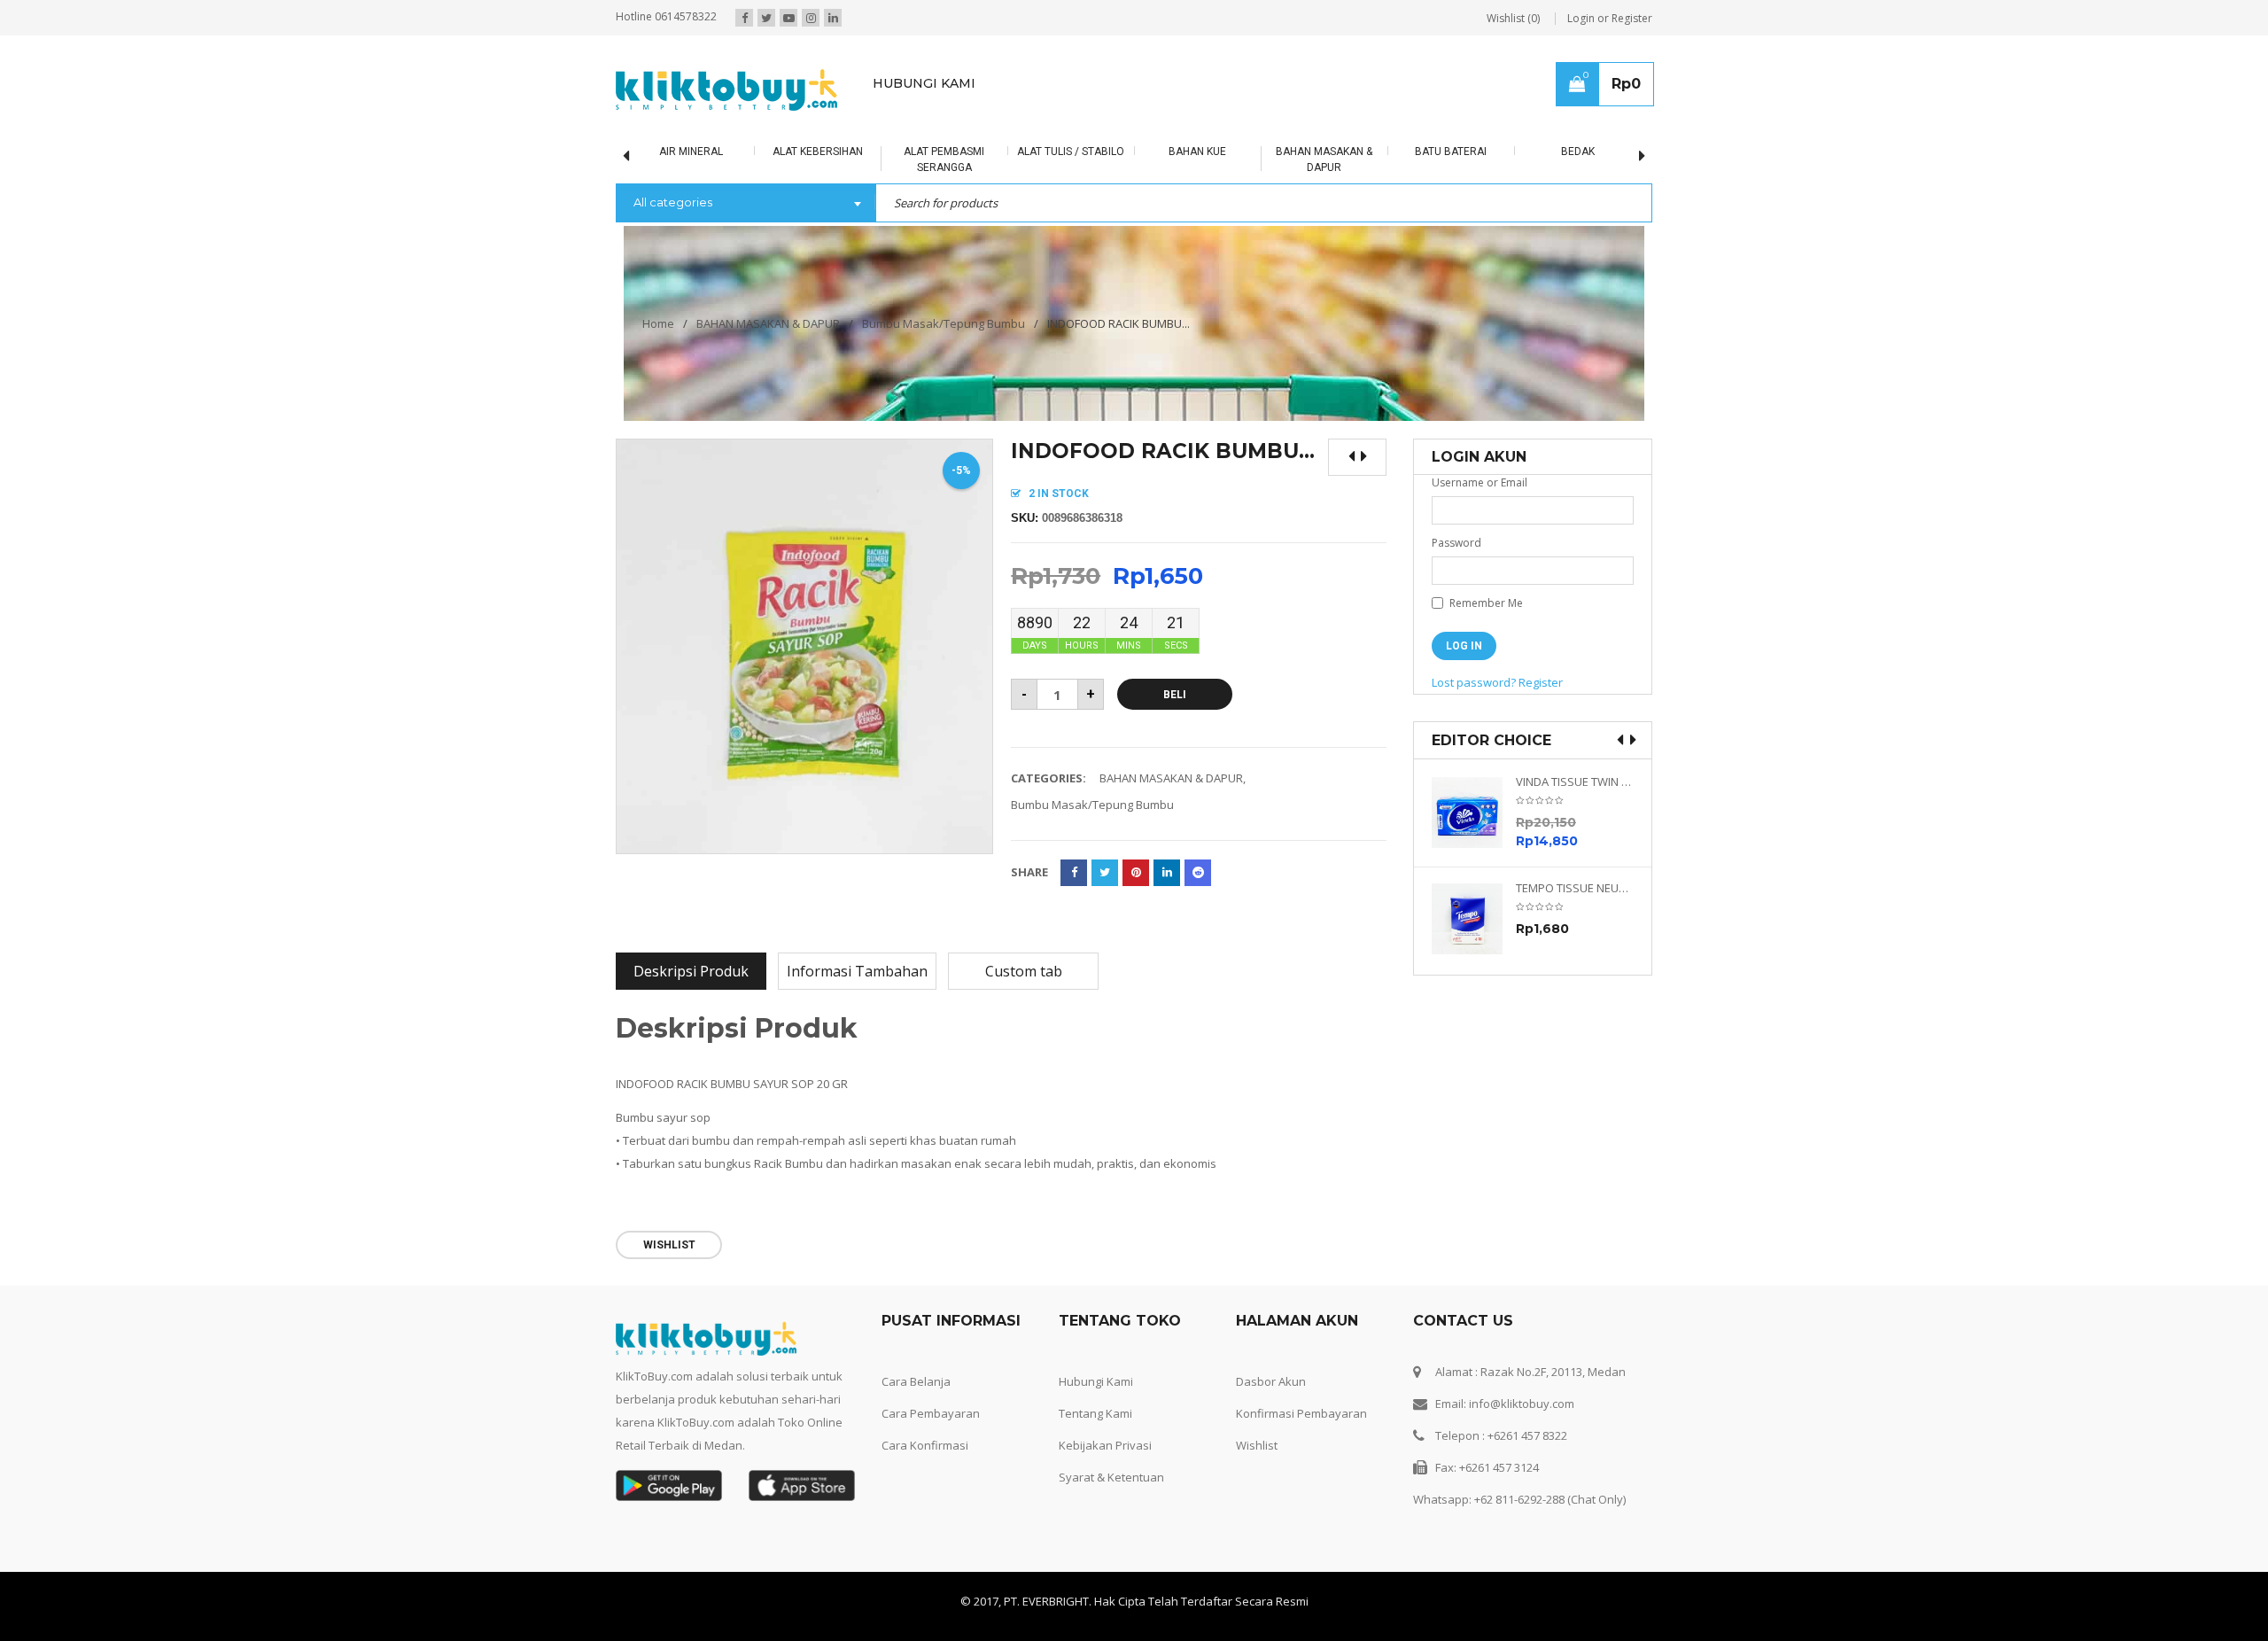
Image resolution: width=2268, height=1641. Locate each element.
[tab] (691, 971)
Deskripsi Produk (691, 971)
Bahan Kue (1197, 152)
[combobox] (746, 204)
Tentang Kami (1095, 1413)
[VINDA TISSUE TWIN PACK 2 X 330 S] (1474, 813)
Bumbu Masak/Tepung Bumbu (944, 323)
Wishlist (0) (1513, 18)
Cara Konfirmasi (925, 1445)
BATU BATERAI (1451, 152)
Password (1456, 543)
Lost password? (1474, 682)
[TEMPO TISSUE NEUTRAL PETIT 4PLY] (1474, 919)
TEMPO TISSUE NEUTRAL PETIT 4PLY (1575, 888)
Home (658, 323)
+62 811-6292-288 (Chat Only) (1550, 1499)
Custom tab (1024, 971)
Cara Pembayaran (931, 1413)
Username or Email (1480, 482)
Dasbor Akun (1271, 1381)
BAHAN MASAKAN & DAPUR (768, 323)
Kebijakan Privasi (1105, 1445)
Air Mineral (691, 152)
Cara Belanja (916, 1381)
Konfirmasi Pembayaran (1301, 1413)
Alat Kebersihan (818, 152)
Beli (1175, 695)
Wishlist (1257, 1445)
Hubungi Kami (1096, 1381)
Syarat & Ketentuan (1111, 1477)
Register (1541, 682)
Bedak (1578, 152)
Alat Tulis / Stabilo (1071, 152)
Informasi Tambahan (857, 971)
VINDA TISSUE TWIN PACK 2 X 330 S (1575, 782)
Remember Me (1485, 603)
